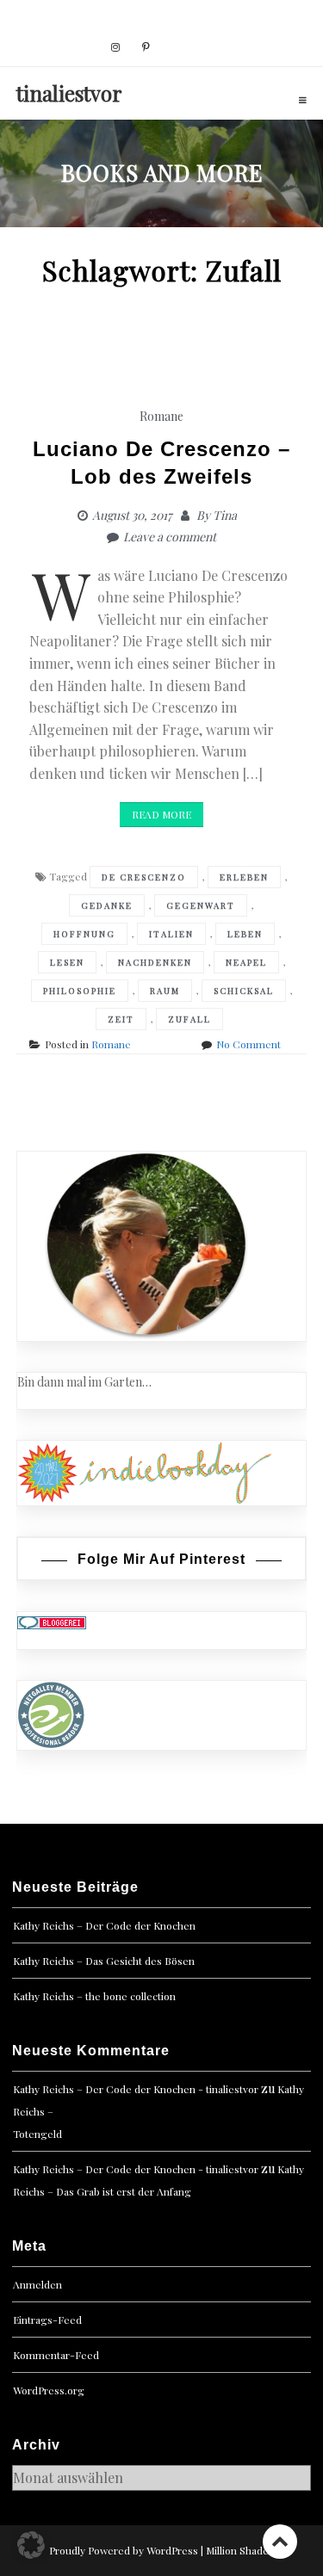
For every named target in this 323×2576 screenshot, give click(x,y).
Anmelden (37, 2284)
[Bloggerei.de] (52, 1621)
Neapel (246, 962)
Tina (225, 515)
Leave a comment (170, 537)
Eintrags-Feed (47, 2320)
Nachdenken (155, 962)
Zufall (189, 1019)
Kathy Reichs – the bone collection (94, 1996)
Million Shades (240, 2550)
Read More (161, 814)
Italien (171, 934)
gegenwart (201, 905)
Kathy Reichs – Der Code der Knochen (104, 1925)
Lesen (67, 962)
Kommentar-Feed (56, 2355)
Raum (165, 991)
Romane (161, 416)
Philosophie (80, 991)
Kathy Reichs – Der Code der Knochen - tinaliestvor (136, 2089)
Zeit (121, 1019)
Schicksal (244, 991)
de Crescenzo (144, 877)
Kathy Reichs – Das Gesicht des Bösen (104, 1961)
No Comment (248, 1044)
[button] (31, 2545)
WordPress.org (49, 2390)
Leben (245, 934)
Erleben (244, 877)
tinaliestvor (69, 93)
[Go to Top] (280, 2541)
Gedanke (107, 905)
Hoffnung (84, 934)
